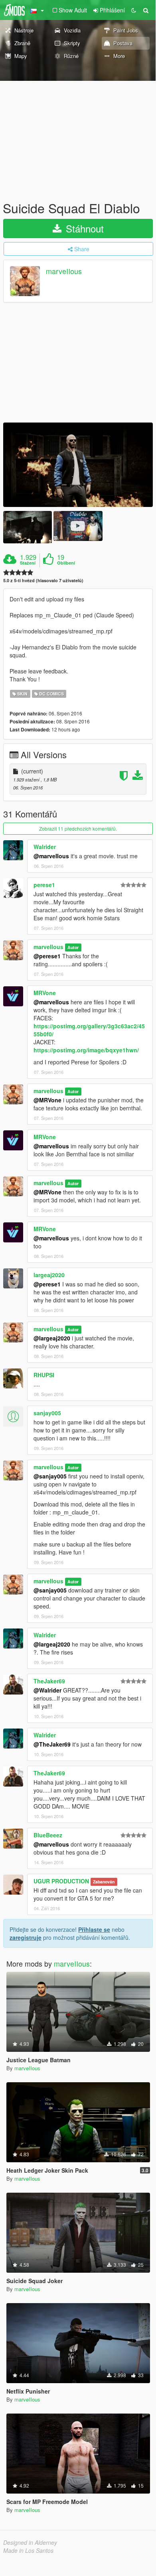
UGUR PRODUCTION (61, 1881)
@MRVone (47, 1100)
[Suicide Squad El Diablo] (78, 465)
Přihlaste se (94, 1929)
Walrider (45, 847)
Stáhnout (83, 228)
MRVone (45, 993)
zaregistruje (26, 1937)
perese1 (44, 885)
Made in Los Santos (28, 2550)
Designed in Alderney (30, 2542)
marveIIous (64, 271)
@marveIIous (51, 856)
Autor (73, 947)
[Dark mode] (134, 10)
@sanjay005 (50, 1476)
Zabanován (104, 1882)
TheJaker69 (49, 1681)
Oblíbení (66, 563)
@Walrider (47, 1690)
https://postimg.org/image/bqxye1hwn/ (86, 1050)
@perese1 (47, 956)
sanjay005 (47, 1413)
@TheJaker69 (52, 1744)
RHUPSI (44, 1375)
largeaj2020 (49, 1275)
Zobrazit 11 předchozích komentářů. (78, 828)
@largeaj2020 (52, 1338)
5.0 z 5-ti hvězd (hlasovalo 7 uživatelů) (43, 580)
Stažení (28, 563)
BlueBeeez (48, 1835)
